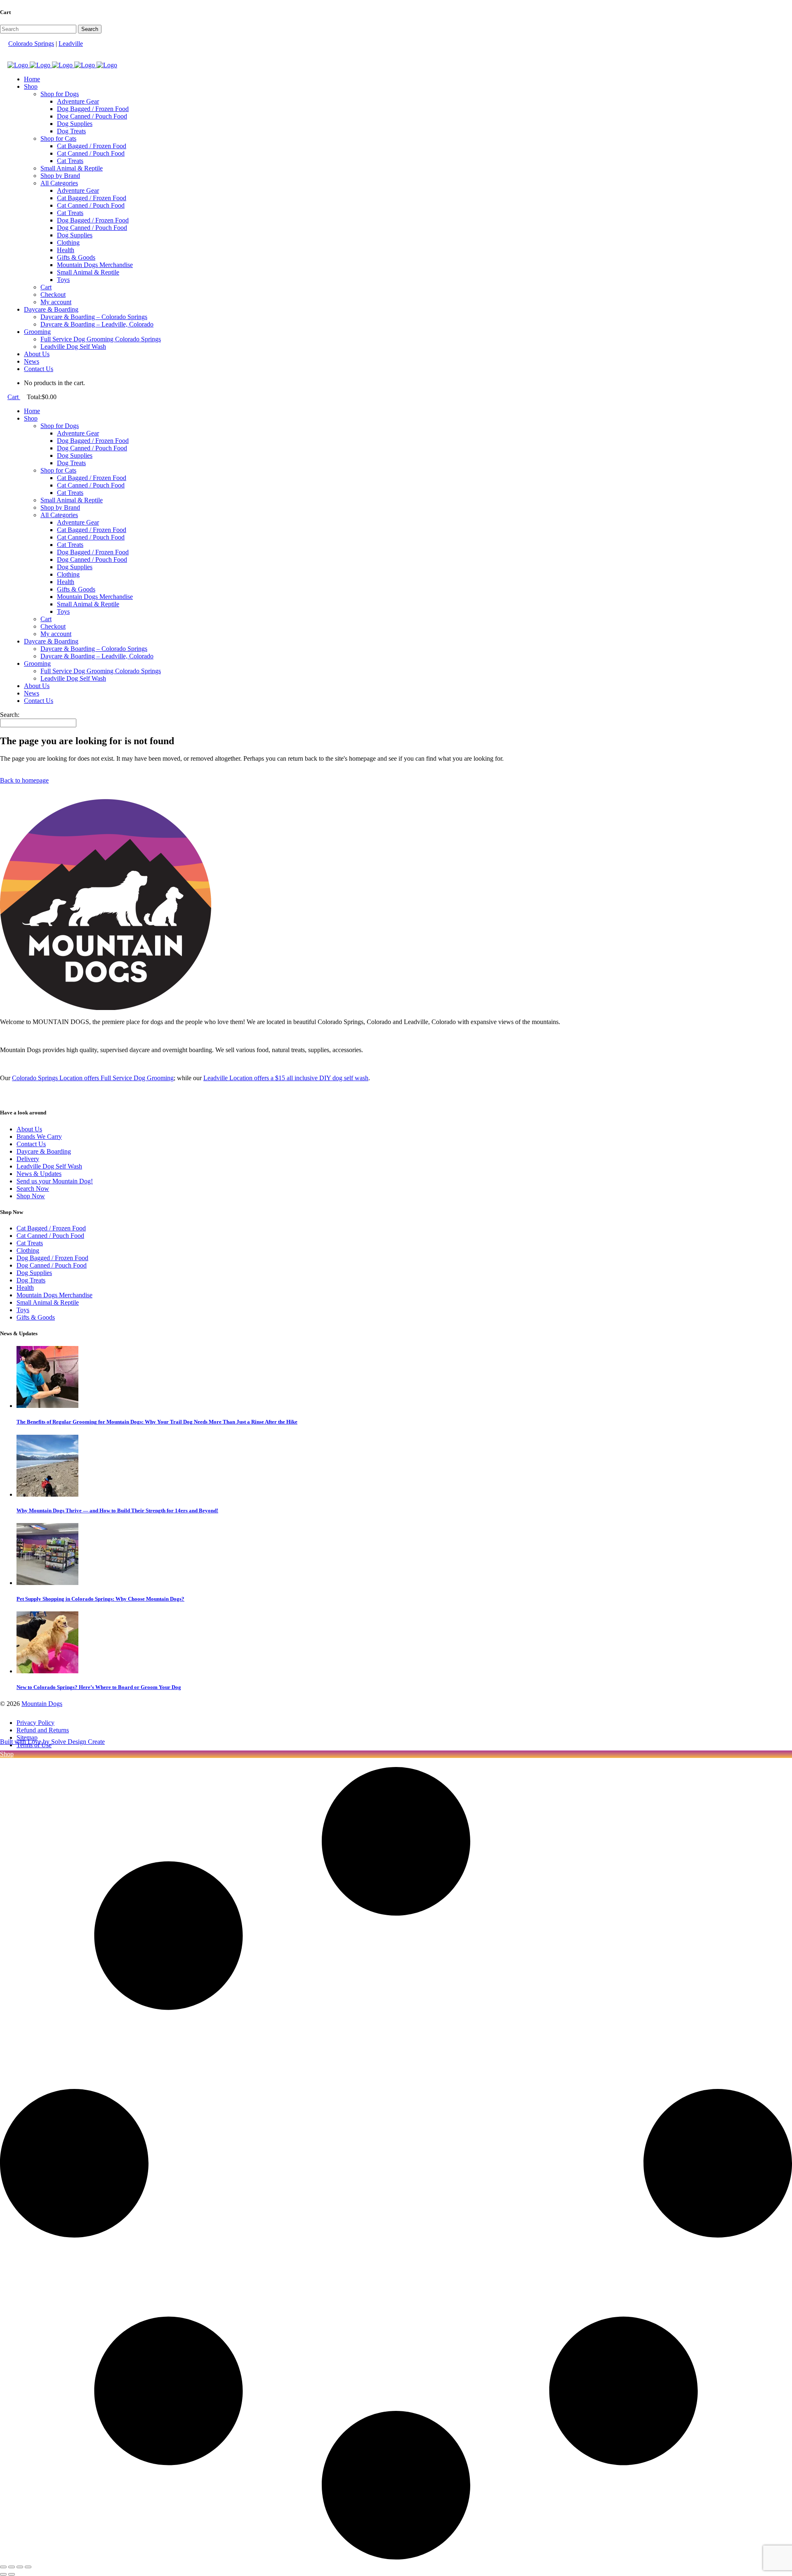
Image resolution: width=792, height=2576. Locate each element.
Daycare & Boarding (44, 1151)
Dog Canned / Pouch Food (52, 1265)
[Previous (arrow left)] (3, 2574)
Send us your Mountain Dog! (55, 1181)
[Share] (20, 2567)
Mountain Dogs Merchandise (54, 1295)
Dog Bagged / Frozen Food (52, 1258)
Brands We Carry (39, 1137)
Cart (14, 397)
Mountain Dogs (42, 1704)
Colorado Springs (31, 44)
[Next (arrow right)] (12, 2574)
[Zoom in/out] (3, 2567)
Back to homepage (24, 780)
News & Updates (39, 1174)
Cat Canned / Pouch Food (50, 1236)
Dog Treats (31, 1280)
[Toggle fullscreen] (12, 2567)
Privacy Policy (35, 1723)
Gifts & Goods (36, 1317)
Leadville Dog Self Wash (49, 1166)
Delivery (28, 1159)
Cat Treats (30, 1243)
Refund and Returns (43, 1730)
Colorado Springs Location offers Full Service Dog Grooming (93, 1078)
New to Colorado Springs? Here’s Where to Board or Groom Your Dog (99, 1687)
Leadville (71, 44)
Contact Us (31, 1144)
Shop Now (31, 1196)
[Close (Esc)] (28, 2567)
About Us (29, 1129)
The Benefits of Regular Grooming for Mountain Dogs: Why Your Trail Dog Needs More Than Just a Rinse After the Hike (157, 1422)
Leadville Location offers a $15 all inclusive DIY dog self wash (286, 1078)
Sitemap (27, 1737)
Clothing (28, 1250)
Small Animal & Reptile (48, 1302)
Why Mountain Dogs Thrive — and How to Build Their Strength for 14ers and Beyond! (117, 1510)
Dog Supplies (34, 1273)
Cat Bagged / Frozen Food (51, 1228)
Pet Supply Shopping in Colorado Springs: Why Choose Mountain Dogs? (100, 1599)
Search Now (33, 1189)
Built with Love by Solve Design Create (52, 1742)
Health (25, 1288)
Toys (23, 1310)
